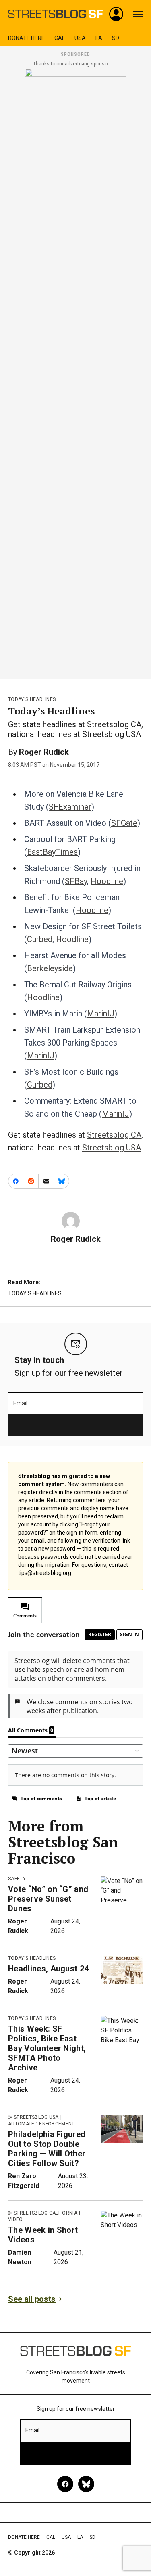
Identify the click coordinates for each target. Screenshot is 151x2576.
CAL (60, 38)
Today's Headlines (32, 699)
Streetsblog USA (112, 1148)
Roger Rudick (44, 752)
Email (20, 1403)
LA (99, 38)
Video (16, 2219)
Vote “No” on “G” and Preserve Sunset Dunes (48, 1899)
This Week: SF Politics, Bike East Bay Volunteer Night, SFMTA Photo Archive (47, 2048)
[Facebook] (65, 2484)
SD (116, 38)
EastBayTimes (52, 852)
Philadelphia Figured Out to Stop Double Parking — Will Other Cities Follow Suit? (47, 2149)
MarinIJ (101, 1014)
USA (80, 38)
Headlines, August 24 (48, 1969)
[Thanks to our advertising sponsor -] (75, 372)
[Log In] (116, 14)
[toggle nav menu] (138, 14)
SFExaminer (70, 807)
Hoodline (107, 881)
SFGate (124, 823)
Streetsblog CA (114, 1135)
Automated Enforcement (41, 2124)
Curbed (40, 939)
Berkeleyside (50, 968)
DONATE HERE (26, 38)
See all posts (32, 2299)
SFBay (76, 881)
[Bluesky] (86, 2484)
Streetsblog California (46, 2213)
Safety (17, 1879)
